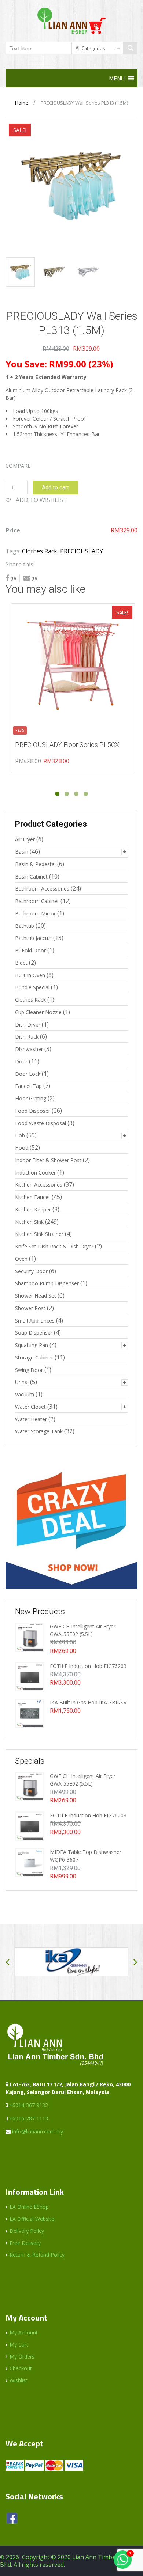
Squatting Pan (32, 1345)
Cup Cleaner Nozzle (38, 1012)
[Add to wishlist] (13, 613)
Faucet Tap (28, 1086)
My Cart (19, 2344)
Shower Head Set (36, 1296)
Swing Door (29, 1370)
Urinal (22, 1382)
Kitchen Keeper (33, 1209)
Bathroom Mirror (35, 913)
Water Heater (31, 1419)
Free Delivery (25, 2243)
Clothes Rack (40, 551)
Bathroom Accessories (42, 889)
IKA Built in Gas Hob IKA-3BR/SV (88, 1702)
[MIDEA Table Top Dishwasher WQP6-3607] (30, 1862)
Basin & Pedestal (35, 864)
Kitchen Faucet (33, 1197)
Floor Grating (31, 1098)
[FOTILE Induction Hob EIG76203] (30, 1676)
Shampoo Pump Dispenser (47, 1283)
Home (22, 103)
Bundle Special (32, 987)
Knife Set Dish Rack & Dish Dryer (54, 1246)
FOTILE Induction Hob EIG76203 (88, 1666)
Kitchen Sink (29, 1222)
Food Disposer (33, 1111)
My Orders (22, 2357)
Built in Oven (30, 975)
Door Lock (28, 1074)
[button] (117, 78)
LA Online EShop (29, 2207)
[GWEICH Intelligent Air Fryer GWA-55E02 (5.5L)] (30, 1637)
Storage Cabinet (34, 1357)
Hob (20, 1135)
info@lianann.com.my (38, 2131)
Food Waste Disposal (41, 1123)
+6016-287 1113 (29, 2118)
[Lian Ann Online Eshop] (71, 20)
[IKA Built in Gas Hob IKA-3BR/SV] (30, 1713)
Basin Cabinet (31, 877)
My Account (24, 2332)
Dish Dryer (28, 1025)
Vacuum (25, 1394)
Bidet (21, 963)
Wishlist (19, 2380)
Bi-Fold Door (30, 950)
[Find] (130, 48)
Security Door (31, 1271)
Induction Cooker (35, 1173)
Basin (22, 852)
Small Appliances (35, 1321)
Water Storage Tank (39, 1431)
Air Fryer (25, 839)
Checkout (21, 2368)
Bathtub (25, 926)
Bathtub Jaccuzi (33, 938)
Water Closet (30, 1407)
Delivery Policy (27, 2231)
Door (21, 1061)
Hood (22, 1148)
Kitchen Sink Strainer (39, 1234)
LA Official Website (32, 2219)
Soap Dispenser (34, 1333)
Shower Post (30, 1308)
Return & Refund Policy (37, 2255)
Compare (18, 466)
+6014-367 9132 (29, 2105)
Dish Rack (27, 1037)
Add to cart (55, 487)
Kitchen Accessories (39, 1185)
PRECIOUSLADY (82, 551)
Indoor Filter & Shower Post (48, 1160)
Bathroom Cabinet (37, 901)
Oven (21, 1259)
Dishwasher (29, 1049)
